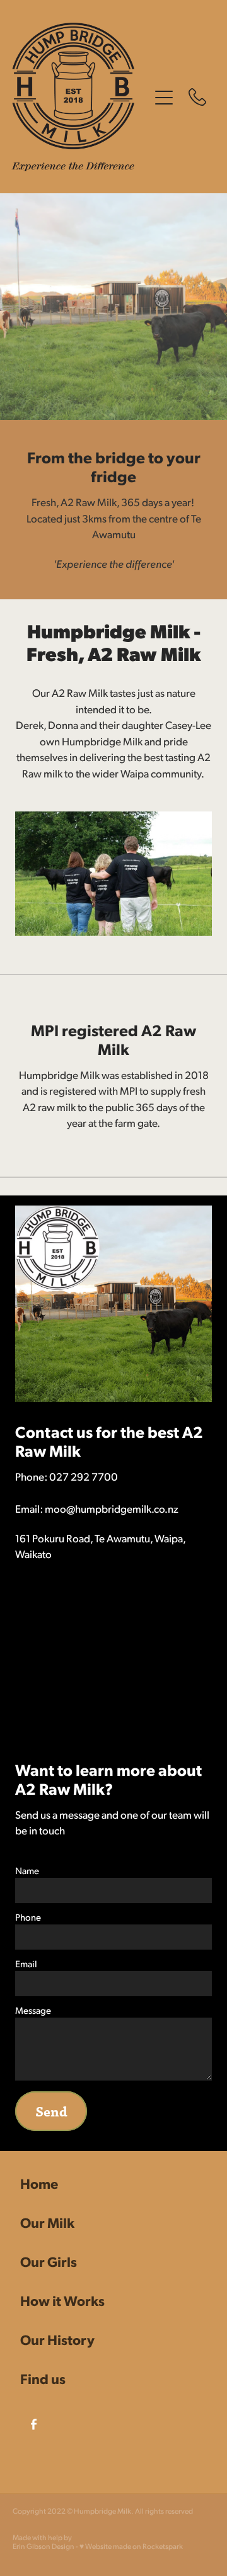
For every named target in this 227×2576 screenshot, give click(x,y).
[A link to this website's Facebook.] (34, 2424)
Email (26, 1963)
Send (51, 2111)
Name (27, 1870)
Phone (28, 1917)
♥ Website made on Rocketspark (131, 2546)
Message (33, 2010)
